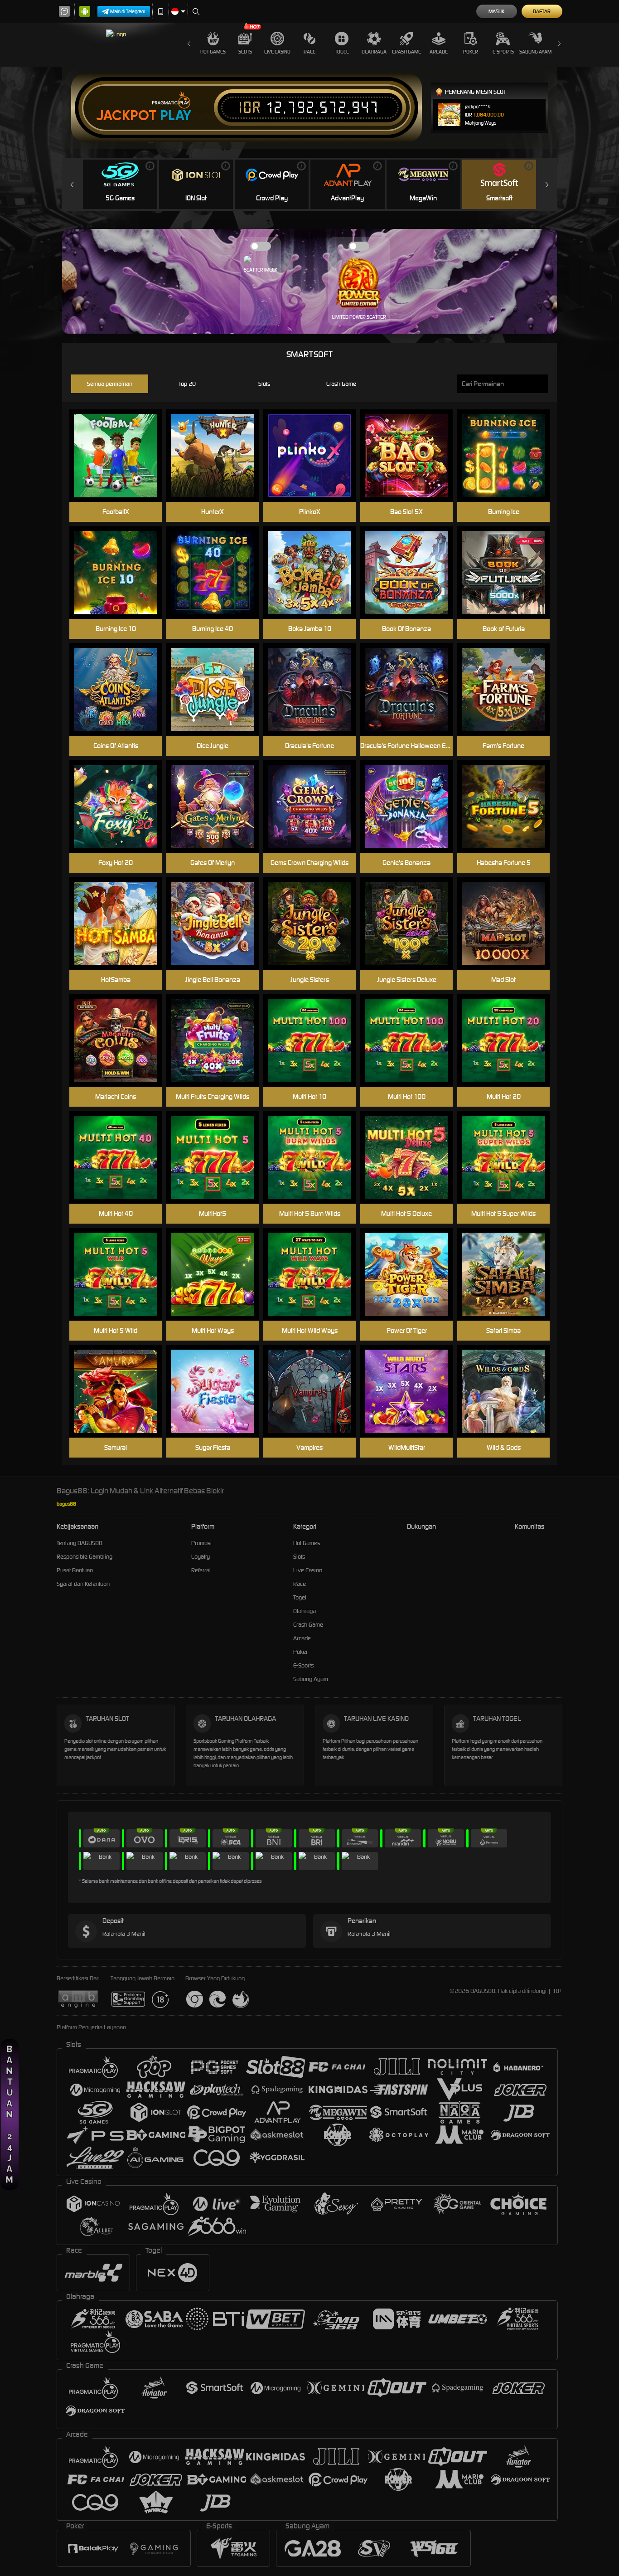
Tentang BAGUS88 (80, 1543)
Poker (471, 52)
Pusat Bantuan (75, 1570)
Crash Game (406, 52)
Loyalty (201, 1557)
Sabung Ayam (535, 52)
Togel (342, 52)
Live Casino (277, 52)
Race (309, 52)
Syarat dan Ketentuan (83, 1584)
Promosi (201, 1543)
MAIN (412, 456)
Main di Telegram (128, 11)
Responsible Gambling (85, 1557)
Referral (201, 1570)
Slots (245, 52)
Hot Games (213, 52)
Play (176, 116)
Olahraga (374, 52)
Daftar (542, 11)
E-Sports (503, 52)
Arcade (439, 52)
